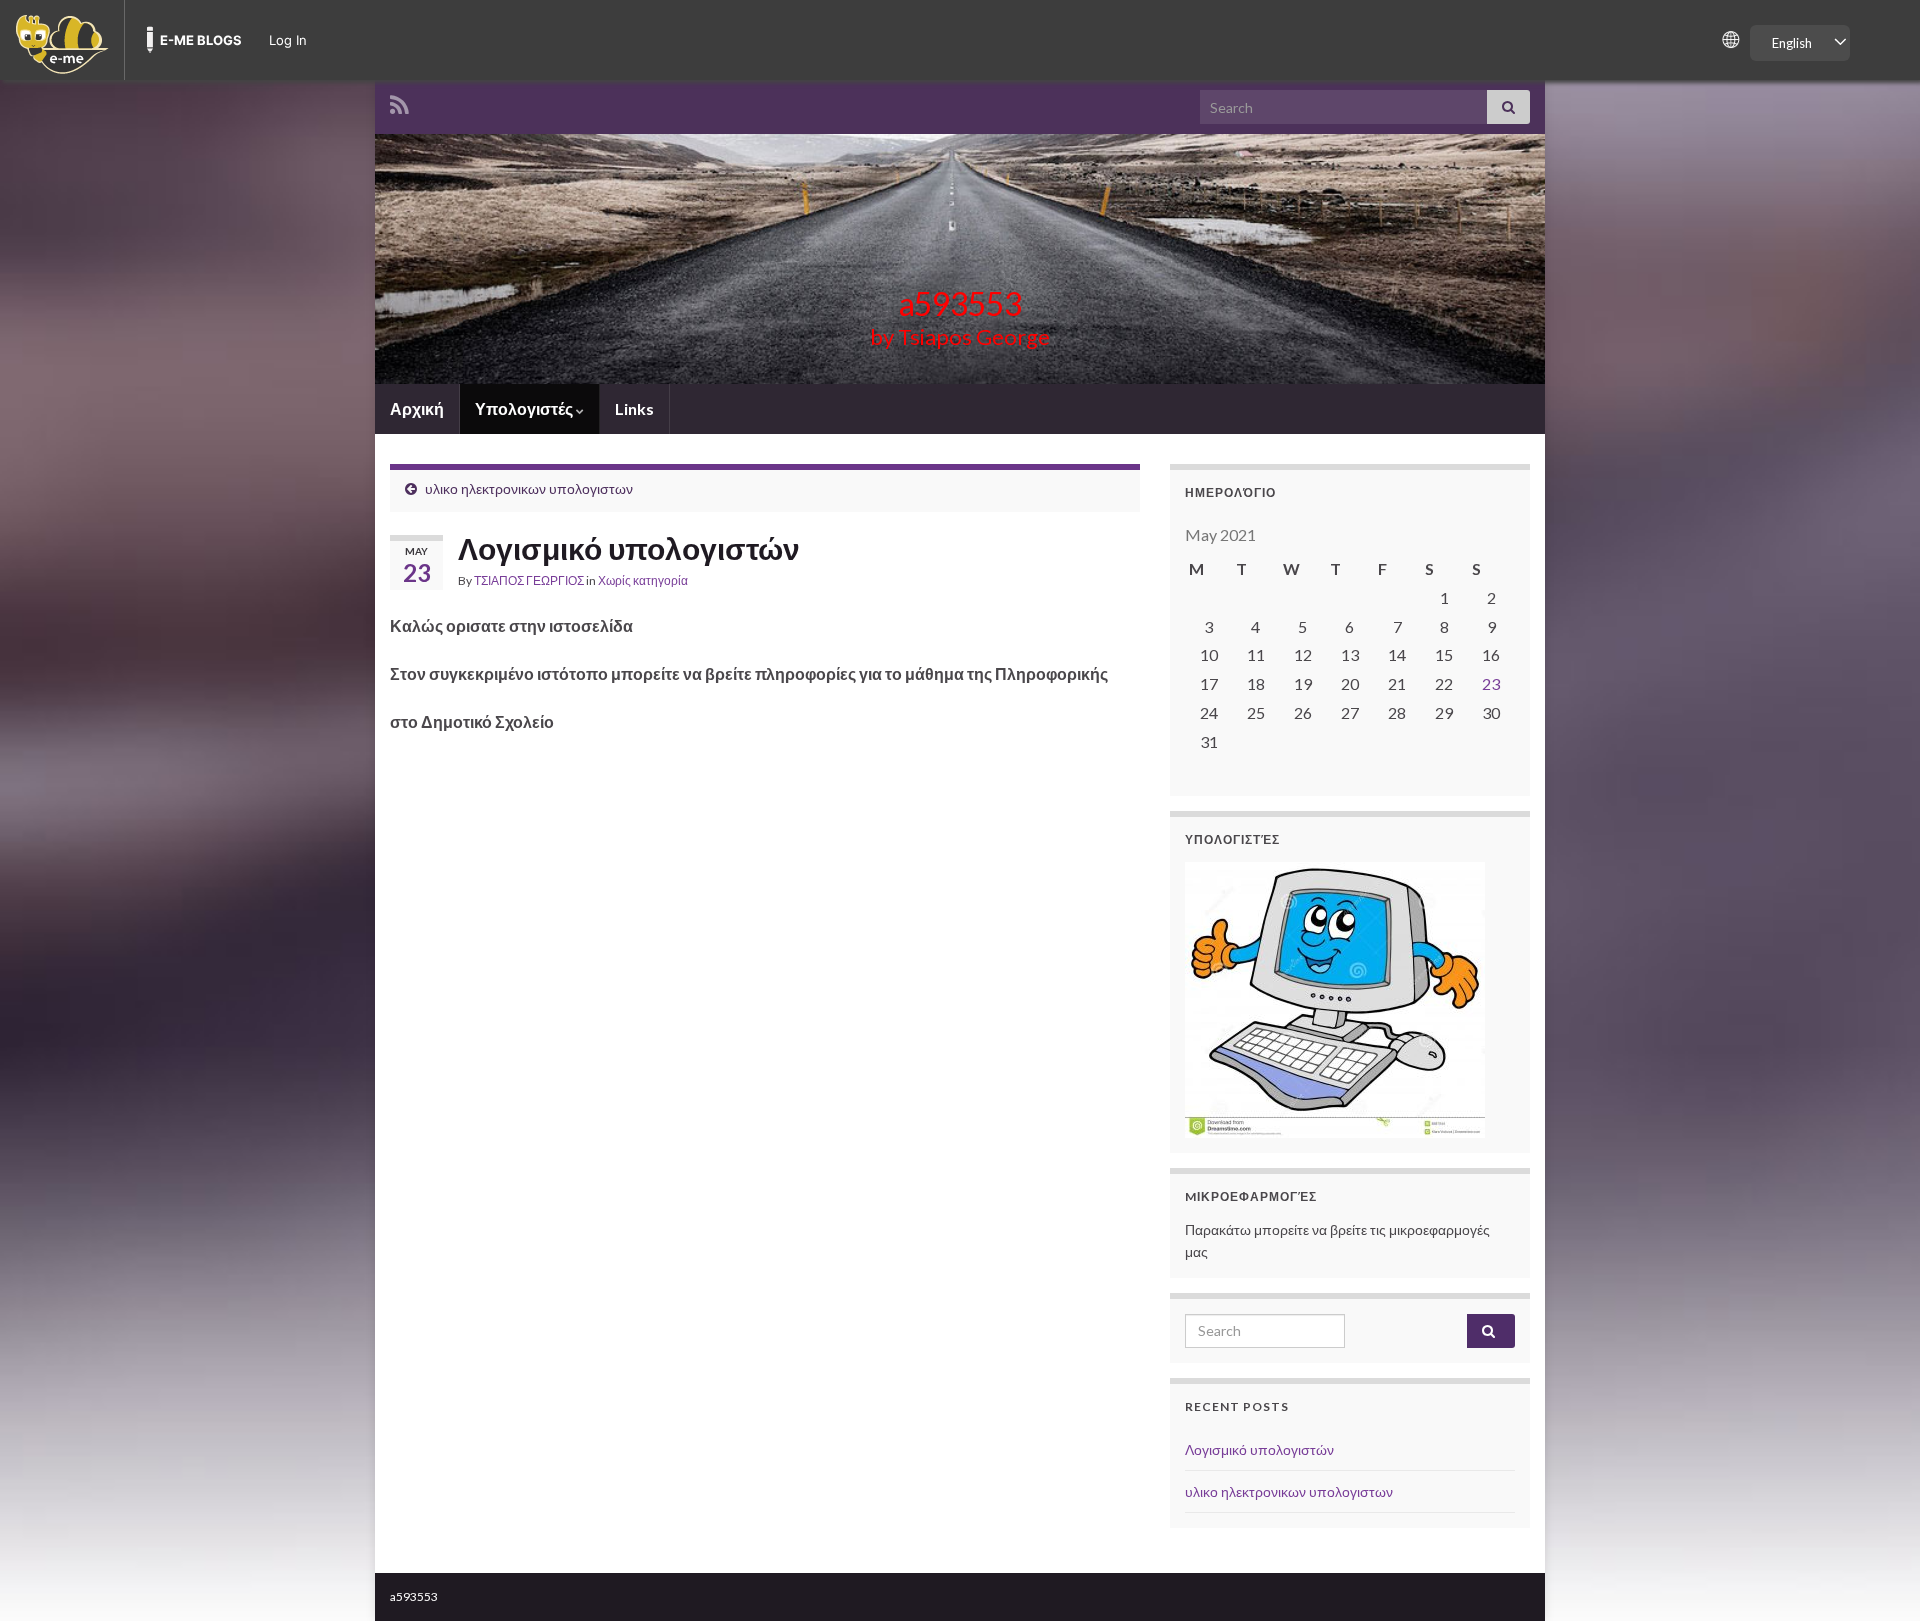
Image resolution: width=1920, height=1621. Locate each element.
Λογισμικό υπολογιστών (1259, 1449)
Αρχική (417, 408)
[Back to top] (1875, 1576)
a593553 (960, 303)
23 (1491, 683)
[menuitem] (62, 40)
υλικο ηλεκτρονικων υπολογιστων (529, 488)
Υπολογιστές (525, 408)
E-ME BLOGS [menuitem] (201, 40)
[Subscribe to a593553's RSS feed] (399, 101)
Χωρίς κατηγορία (643, 580)
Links (634, 408)
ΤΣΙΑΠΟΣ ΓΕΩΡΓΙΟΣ (529, 580)
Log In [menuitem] (288, 40)
